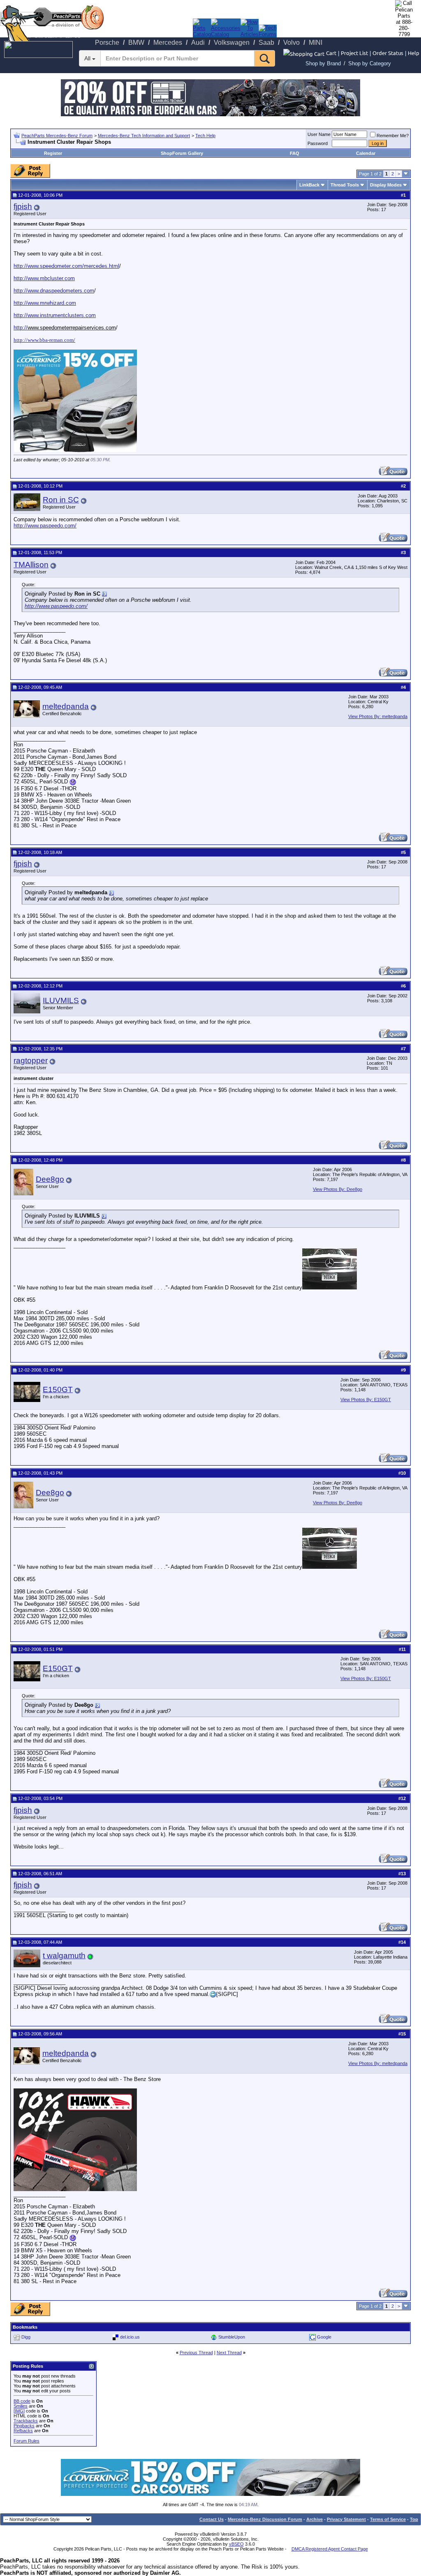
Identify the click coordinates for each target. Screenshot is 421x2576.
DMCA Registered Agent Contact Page (330, 2549)
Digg (26, 2337)
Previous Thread (196, 2353)
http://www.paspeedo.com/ (45, 526)
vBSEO (236, 2544)
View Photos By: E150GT (366, 1400)
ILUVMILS (61, 1000)
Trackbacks (26, 2421)
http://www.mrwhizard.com (45, 303)
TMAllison (31, 565)
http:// (21, 328)
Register (53, 153)
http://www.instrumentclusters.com (55, 315)
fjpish (23, 206)
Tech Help (205, 136)
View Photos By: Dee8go (338, 1189)
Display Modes (386, 185)
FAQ (295, 153)
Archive (315, 2519)
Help (414, 53)
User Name (319, 134)
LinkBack (309, 185)
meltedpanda (66, 706)
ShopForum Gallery (182, 153)
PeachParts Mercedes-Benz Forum (57, 136)
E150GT (58, 1389)
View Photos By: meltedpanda (378, 716)
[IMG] (19, 2411)
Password (318, 143)
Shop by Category (370, 63)
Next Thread (229, 2353)
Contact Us (212, 2519)
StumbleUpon (232, 2337)
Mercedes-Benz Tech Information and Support (144, 136)
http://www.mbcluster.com (44, 278)
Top (414, 2519)
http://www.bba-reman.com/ (44, 340)
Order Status (388, 53)
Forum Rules (27, 2441)
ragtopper (31, 1060)
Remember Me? (393, 136)
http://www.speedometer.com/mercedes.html (66, 266)
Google (324, 2337)
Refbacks (23, 2431)
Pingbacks (24, 2426)
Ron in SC (61, 500)
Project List (354, 53)
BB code (22, 2401)
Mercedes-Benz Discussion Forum (265, 2519)
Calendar (366, 153)
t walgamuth (64, 1956)
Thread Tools (345, 185)
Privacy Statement (346, 2519)
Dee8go (50, 1179)
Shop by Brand (323, 63)
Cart (331, 53)
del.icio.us (130, 2337)
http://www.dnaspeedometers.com (54, 291)
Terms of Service (388, 2519)
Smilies (21, 2406)
